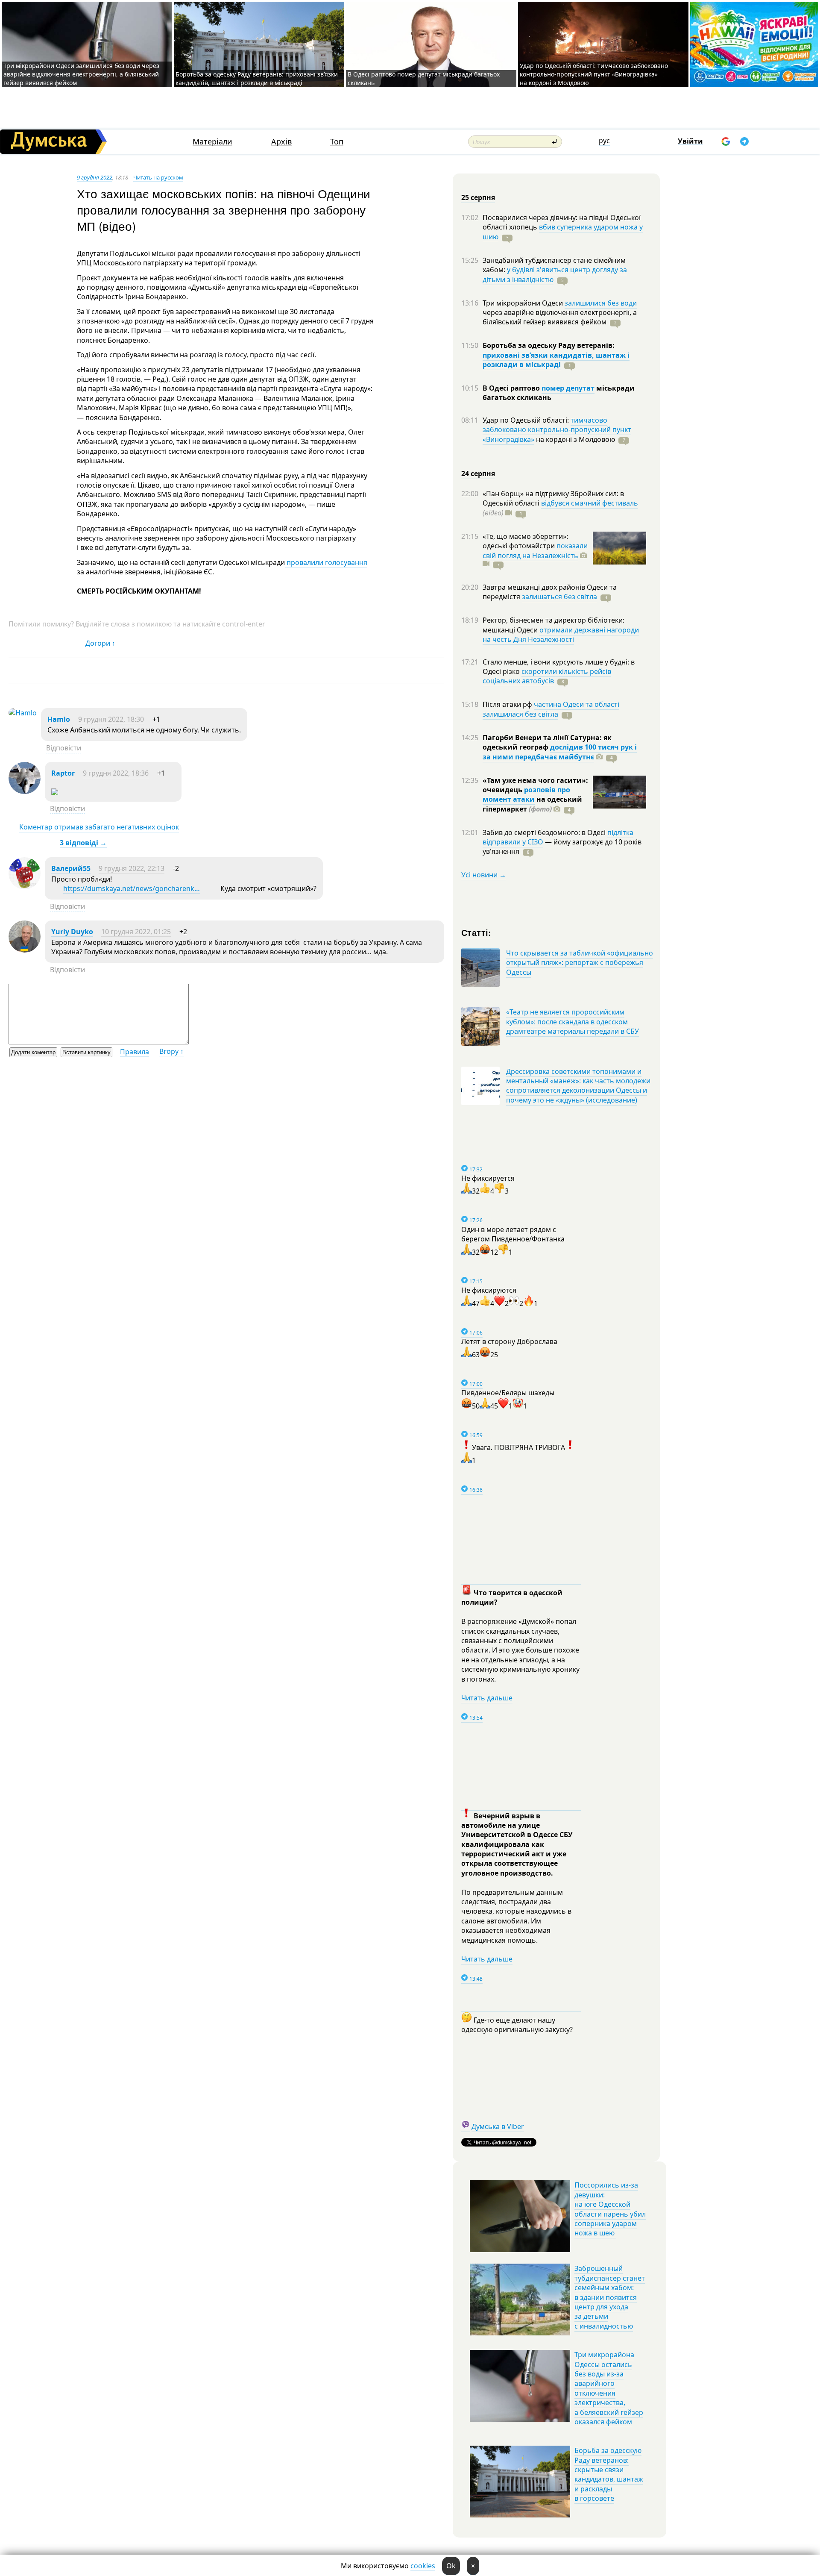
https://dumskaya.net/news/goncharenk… (132, 888)
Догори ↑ (100, 643)
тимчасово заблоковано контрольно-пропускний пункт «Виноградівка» (557, 430)
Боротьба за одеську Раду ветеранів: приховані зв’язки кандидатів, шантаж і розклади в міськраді (257, 78)
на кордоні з (575, 439)
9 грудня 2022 (95, 177)
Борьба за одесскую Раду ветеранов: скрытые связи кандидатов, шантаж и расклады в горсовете (609, 2474)
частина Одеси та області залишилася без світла (551, 709)
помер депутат (568, 388)
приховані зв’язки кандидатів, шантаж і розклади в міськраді (556, 360)
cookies (423, 2566)
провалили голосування (326, 562)
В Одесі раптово (512, 388)
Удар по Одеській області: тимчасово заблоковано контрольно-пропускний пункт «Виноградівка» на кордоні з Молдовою (594, 74)
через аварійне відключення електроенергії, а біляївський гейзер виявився (560, 317)
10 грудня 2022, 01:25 (136, 932)
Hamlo (59, 719)
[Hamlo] (23, 713)
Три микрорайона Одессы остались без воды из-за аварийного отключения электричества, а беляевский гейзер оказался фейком (609, 2388)
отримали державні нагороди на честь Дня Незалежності (561, 635)
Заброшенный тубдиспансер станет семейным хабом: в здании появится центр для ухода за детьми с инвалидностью (610, 2297)
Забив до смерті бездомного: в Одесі (545, 832)
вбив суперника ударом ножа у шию (563, 232)
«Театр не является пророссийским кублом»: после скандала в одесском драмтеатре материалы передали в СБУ (573, 1022)
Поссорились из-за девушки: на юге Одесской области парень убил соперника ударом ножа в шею (610, 2209)
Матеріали (212, 142)
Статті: (476, 932)
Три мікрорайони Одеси (524, 303)
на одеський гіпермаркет (532, 804)
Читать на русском (158, 177)
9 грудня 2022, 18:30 (111, 719)
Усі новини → (484, 875)
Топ (337, 142)
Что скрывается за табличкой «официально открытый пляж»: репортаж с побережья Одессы (580, 963)
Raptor (63, 773)
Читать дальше (487, 1698)
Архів (281, 142)
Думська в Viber (498, 2126)
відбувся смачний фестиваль (590, 503)
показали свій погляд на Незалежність (535, 550)
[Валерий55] (25, 887)
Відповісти (64, 748)
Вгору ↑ (171, 1051)
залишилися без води (601, 303)
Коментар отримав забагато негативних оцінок (99, 827)
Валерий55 (71, 868)
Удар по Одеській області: (527, 420)
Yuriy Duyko (72, 932)
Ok (451, 2566)
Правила (135, 1052)
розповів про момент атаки (526, 794)
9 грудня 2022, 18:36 (116, 773)
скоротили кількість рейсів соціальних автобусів (547, 676)
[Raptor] (25, 791)
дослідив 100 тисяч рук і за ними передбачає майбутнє (560, 752)
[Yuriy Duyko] (25, 950)
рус (604, 141)
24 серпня (478, 473)
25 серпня (478, 197)
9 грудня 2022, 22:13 (132, 868)
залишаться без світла (559, 597)
